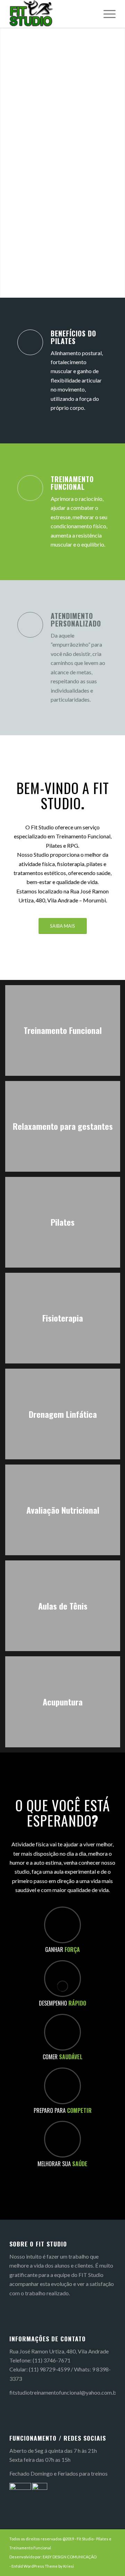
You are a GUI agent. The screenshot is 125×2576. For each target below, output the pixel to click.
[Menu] (106, 14)
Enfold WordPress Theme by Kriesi (43, 2566)
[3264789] (52, 14)
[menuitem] (106, 14)
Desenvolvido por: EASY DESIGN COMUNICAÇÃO (53, 2557)
